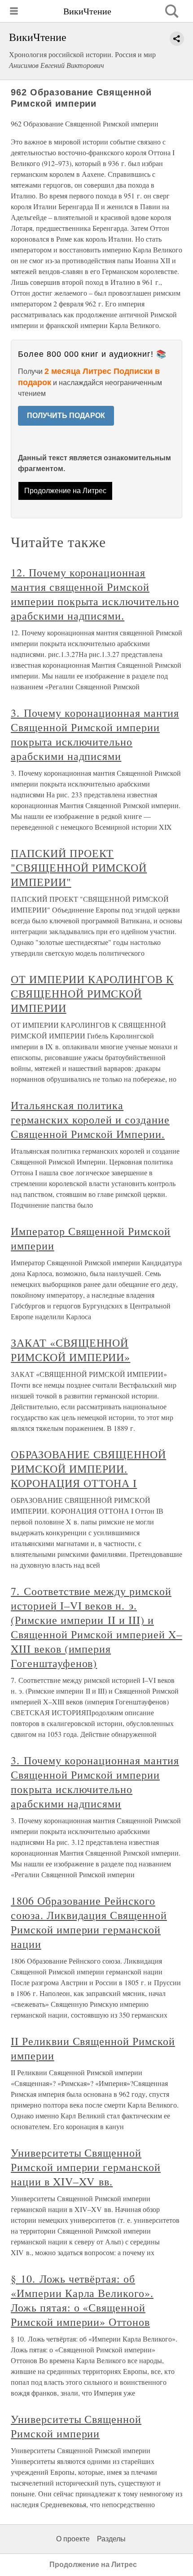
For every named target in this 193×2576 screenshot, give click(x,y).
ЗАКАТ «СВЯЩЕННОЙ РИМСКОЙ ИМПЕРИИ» (70, 1350)
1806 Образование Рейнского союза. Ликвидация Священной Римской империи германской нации (89, 1922)
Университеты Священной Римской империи (76, 2426)
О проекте (73, 2539)
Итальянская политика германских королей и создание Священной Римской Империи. (90, 1119)
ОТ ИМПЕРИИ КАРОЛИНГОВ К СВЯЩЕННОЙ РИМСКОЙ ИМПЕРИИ (92, 994)
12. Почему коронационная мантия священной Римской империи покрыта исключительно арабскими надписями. (95, 594)
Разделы (111, 2539)
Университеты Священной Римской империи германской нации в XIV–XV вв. (86, 2167)
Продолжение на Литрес (65, 491)
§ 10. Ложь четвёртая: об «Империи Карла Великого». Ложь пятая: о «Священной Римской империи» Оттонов (82, 2300)
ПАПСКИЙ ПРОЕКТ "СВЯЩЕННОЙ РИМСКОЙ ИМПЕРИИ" (79, 868)
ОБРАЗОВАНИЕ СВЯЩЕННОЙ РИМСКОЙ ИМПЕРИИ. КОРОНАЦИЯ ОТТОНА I (88, 1469)
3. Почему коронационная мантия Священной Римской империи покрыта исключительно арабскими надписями (95, 734)
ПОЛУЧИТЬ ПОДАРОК (66, 416)
